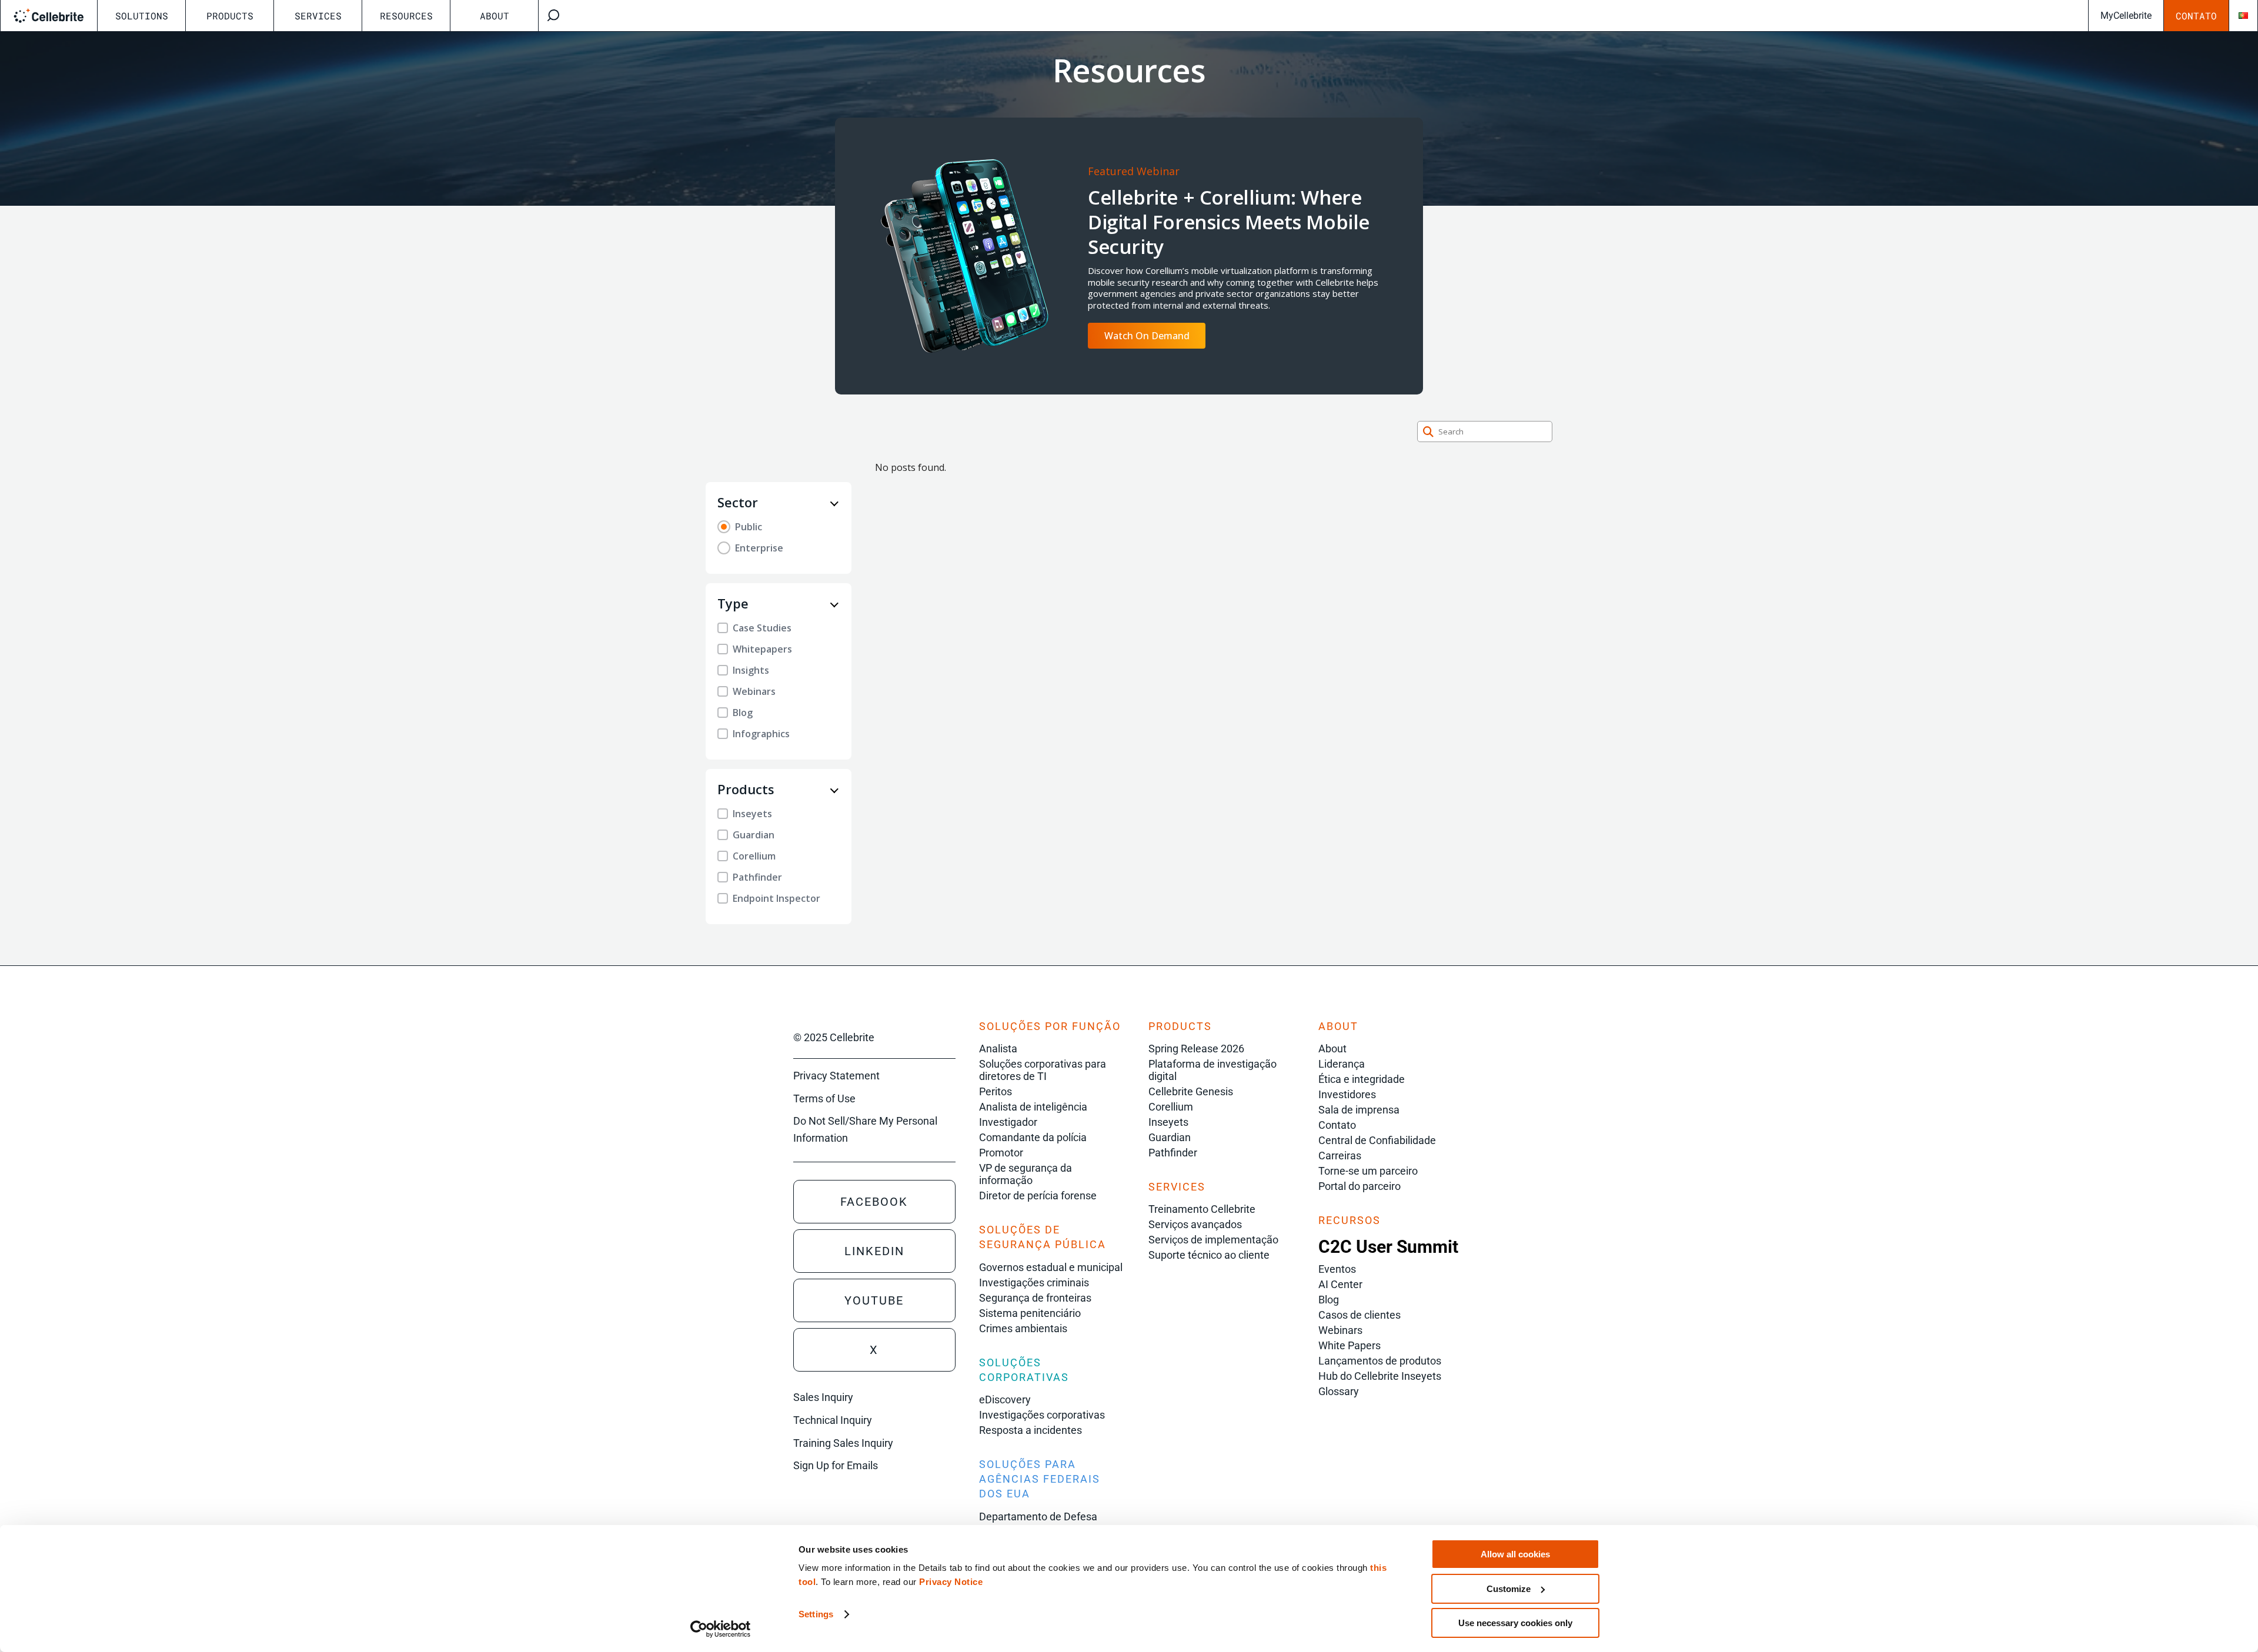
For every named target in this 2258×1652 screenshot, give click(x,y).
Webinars (1340, 1330)
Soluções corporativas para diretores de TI (1043, 1070)
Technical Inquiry (833, 1420)
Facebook (874, 1202)
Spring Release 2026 (1196, 1049)
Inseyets (1168, 1122)
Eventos (1337, 1269)
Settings (816, 1614)
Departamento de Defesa (1038, 1516)
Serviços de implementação (1213, 1240)
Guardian (1170, 1137)
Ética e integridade (1362, 1079)
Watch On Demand (1147, 336)
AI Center (1340, 1284)
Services (318, 16)
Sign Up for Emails (836, 1465)
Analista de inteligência (1033, 1107)
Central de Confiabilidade (1377, 1140)
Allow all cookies (1515, 1554)
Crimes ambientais (1023, 1328)
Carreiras (1340, 1156)
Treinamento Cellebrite (1202, 1209)
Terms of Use (824, 1098)
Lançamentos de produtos (1380, 1361)
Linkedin (874, 1251)
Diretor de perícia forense (1038, 1195)
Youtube (874, 1300)
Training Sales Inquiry (843, 1443)
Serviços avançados (1195, 1224)
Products (230, 16)
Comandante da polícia (1033, 1137)
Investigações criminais (1034, 1283)
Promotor (1001, 1153)
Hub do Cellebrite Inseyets (1380, 1376)
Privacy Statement (836, 1076)
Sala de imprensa (1359, 1110)
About (495, 16)
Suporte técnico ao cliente (1209, 1255)
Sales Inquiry (823, 1397)
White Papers (1350, 1345)
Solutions (142, 16)
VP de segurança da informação (1026, 1174)
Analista (998, 1049)
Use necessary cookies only (1515, 1623)
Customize (1509, 1589)
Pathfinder (1173, 1153)
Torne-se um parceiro (1368, 1171)
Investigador (1008, 1122)
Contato (2196, 16)
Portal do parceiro (1360, 1186)
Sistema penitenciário (1030, 1313)
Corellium (1171, 1107)
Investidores (1347, 1094)
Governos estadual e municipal (1051, 1267)
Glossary (1339, 1391)
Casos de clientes (1360, 1315)
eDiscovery (1005, 1399)
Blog (1329, 1300)
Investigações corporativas (1042, 1415)
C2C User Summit (1388, 1247)
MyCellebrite (2126, 16)
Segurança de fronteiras (1035, 1298)
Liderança (1342, 1064)
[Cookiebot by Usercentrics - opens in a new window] (721, 1629)
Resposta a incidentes (1031, 1430)
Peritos (996, 1091)
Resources (406, 16)
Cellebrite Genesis (1191, 1091)
